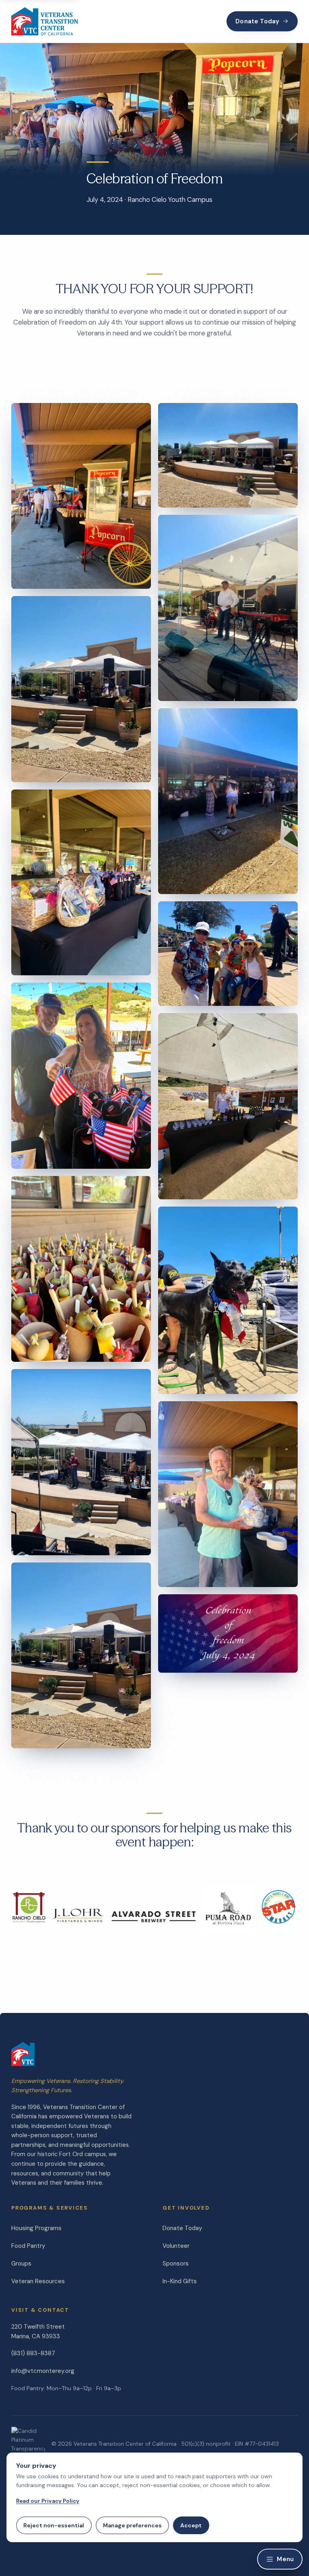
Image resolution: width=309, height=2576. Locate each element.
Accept (191, 2525)
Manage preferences (132, 2525)
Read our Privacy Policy (48, 2501)
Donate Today (257, 21)
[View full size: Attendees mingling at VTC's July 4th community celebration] (228, 1106)
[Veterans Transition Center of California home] (45, 21)
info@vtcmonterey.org (43, 2371)
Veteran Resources (38, 2281)
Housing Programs (36, 2228)
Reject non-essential (54, 2525)
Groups (21, 2264)
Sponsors (176, 2264)
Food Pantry (28, 2246)
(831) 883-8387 (33, 2353)
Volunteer (176, 2246)
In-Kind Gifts (180, 2281)
